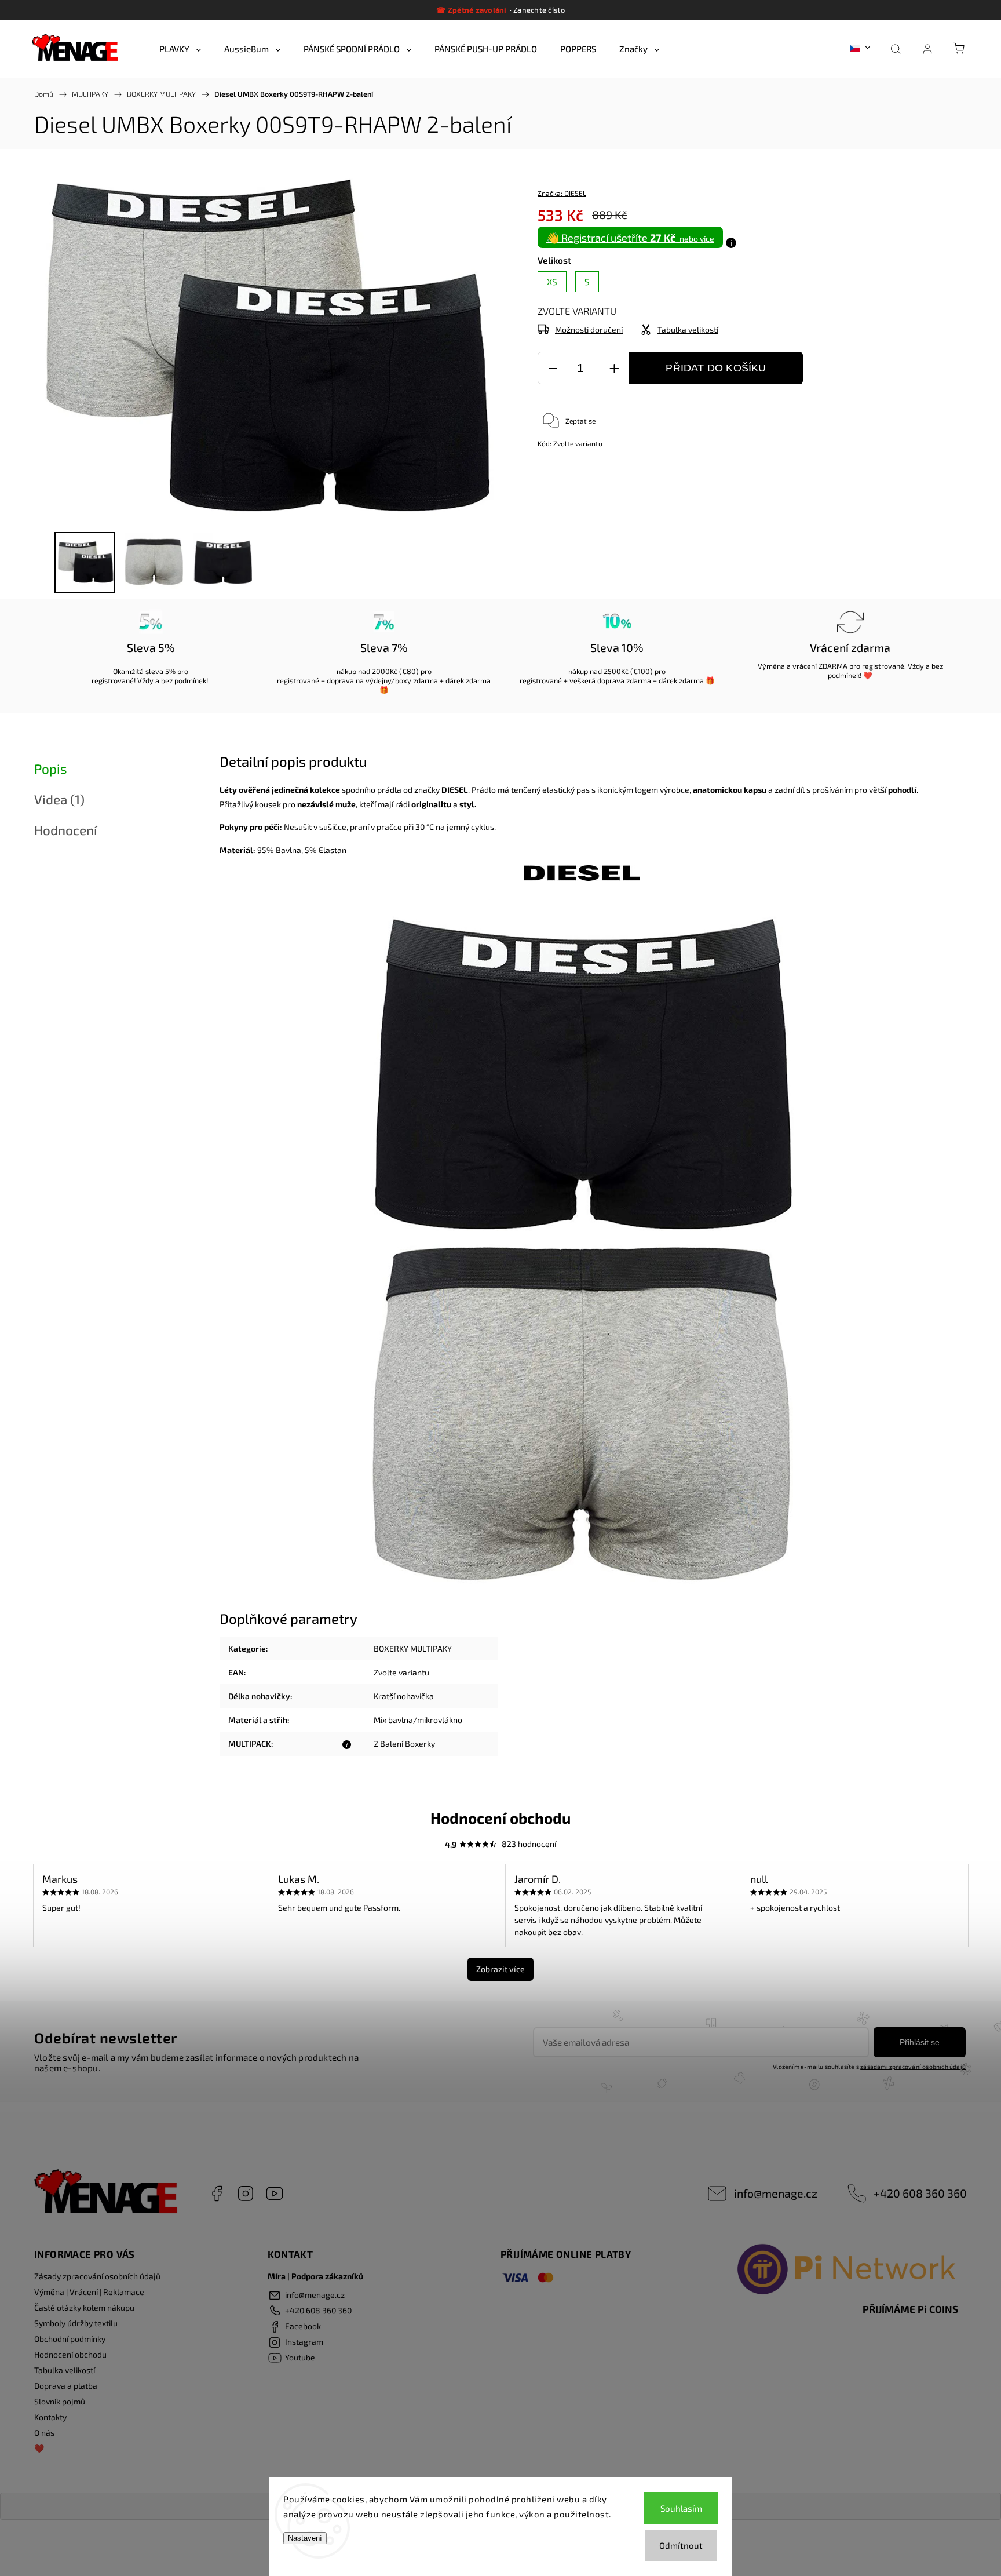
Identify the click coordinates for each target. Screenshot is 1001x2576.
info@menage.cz (776, 2193)
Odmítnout (681, 2545)
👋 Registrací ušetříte (630, 238)
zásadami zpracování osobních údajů (913, 2067)
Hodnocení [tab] (66, 830)
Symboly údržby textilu (76, 2323)
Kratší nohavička (404, 1696)
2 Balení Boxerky (404, 1744)
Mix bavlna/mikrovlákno (418, 1720)
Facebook (217, 2194)
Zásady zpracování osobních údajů (97, 2276)
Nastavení (305, 2538)
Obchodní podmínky (70, 2339)
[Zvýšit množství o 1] (614, 368)
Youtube (275, 2194)
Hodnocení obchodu (70, 2354)
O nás (44, 2433)
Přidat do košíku (716, 368)
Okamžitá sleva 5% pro (151, 671)
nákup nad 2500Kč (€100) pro (617, 671)
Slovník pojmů (60, 2401)
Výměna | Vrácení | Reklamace (89, 2292)
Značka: (562, 193)
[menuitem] (180, 49)
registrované (113, 680)
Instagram (246, 2194)
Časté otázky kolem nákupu (84, 2307)
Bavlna (288, 850)
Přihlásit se (920, 2042)
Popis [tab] (50, 769)
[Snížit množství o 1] (553, 368)
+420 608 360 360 (920, 2193)
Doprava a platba (66, 2386)
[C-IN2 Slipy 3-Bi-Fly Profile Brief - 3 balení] (582, 878)
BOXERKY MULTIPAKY (413, 1648)
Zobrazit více (500, 1969)
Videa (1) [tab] (59, 799)
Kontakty (50, 2417)
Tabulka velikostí (65, 2370)
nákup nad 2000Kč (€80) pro (384, 671)
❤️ (39, 2448)
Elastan (333, 850)
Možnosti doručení (589, 329)
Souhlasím (681, 2508)
